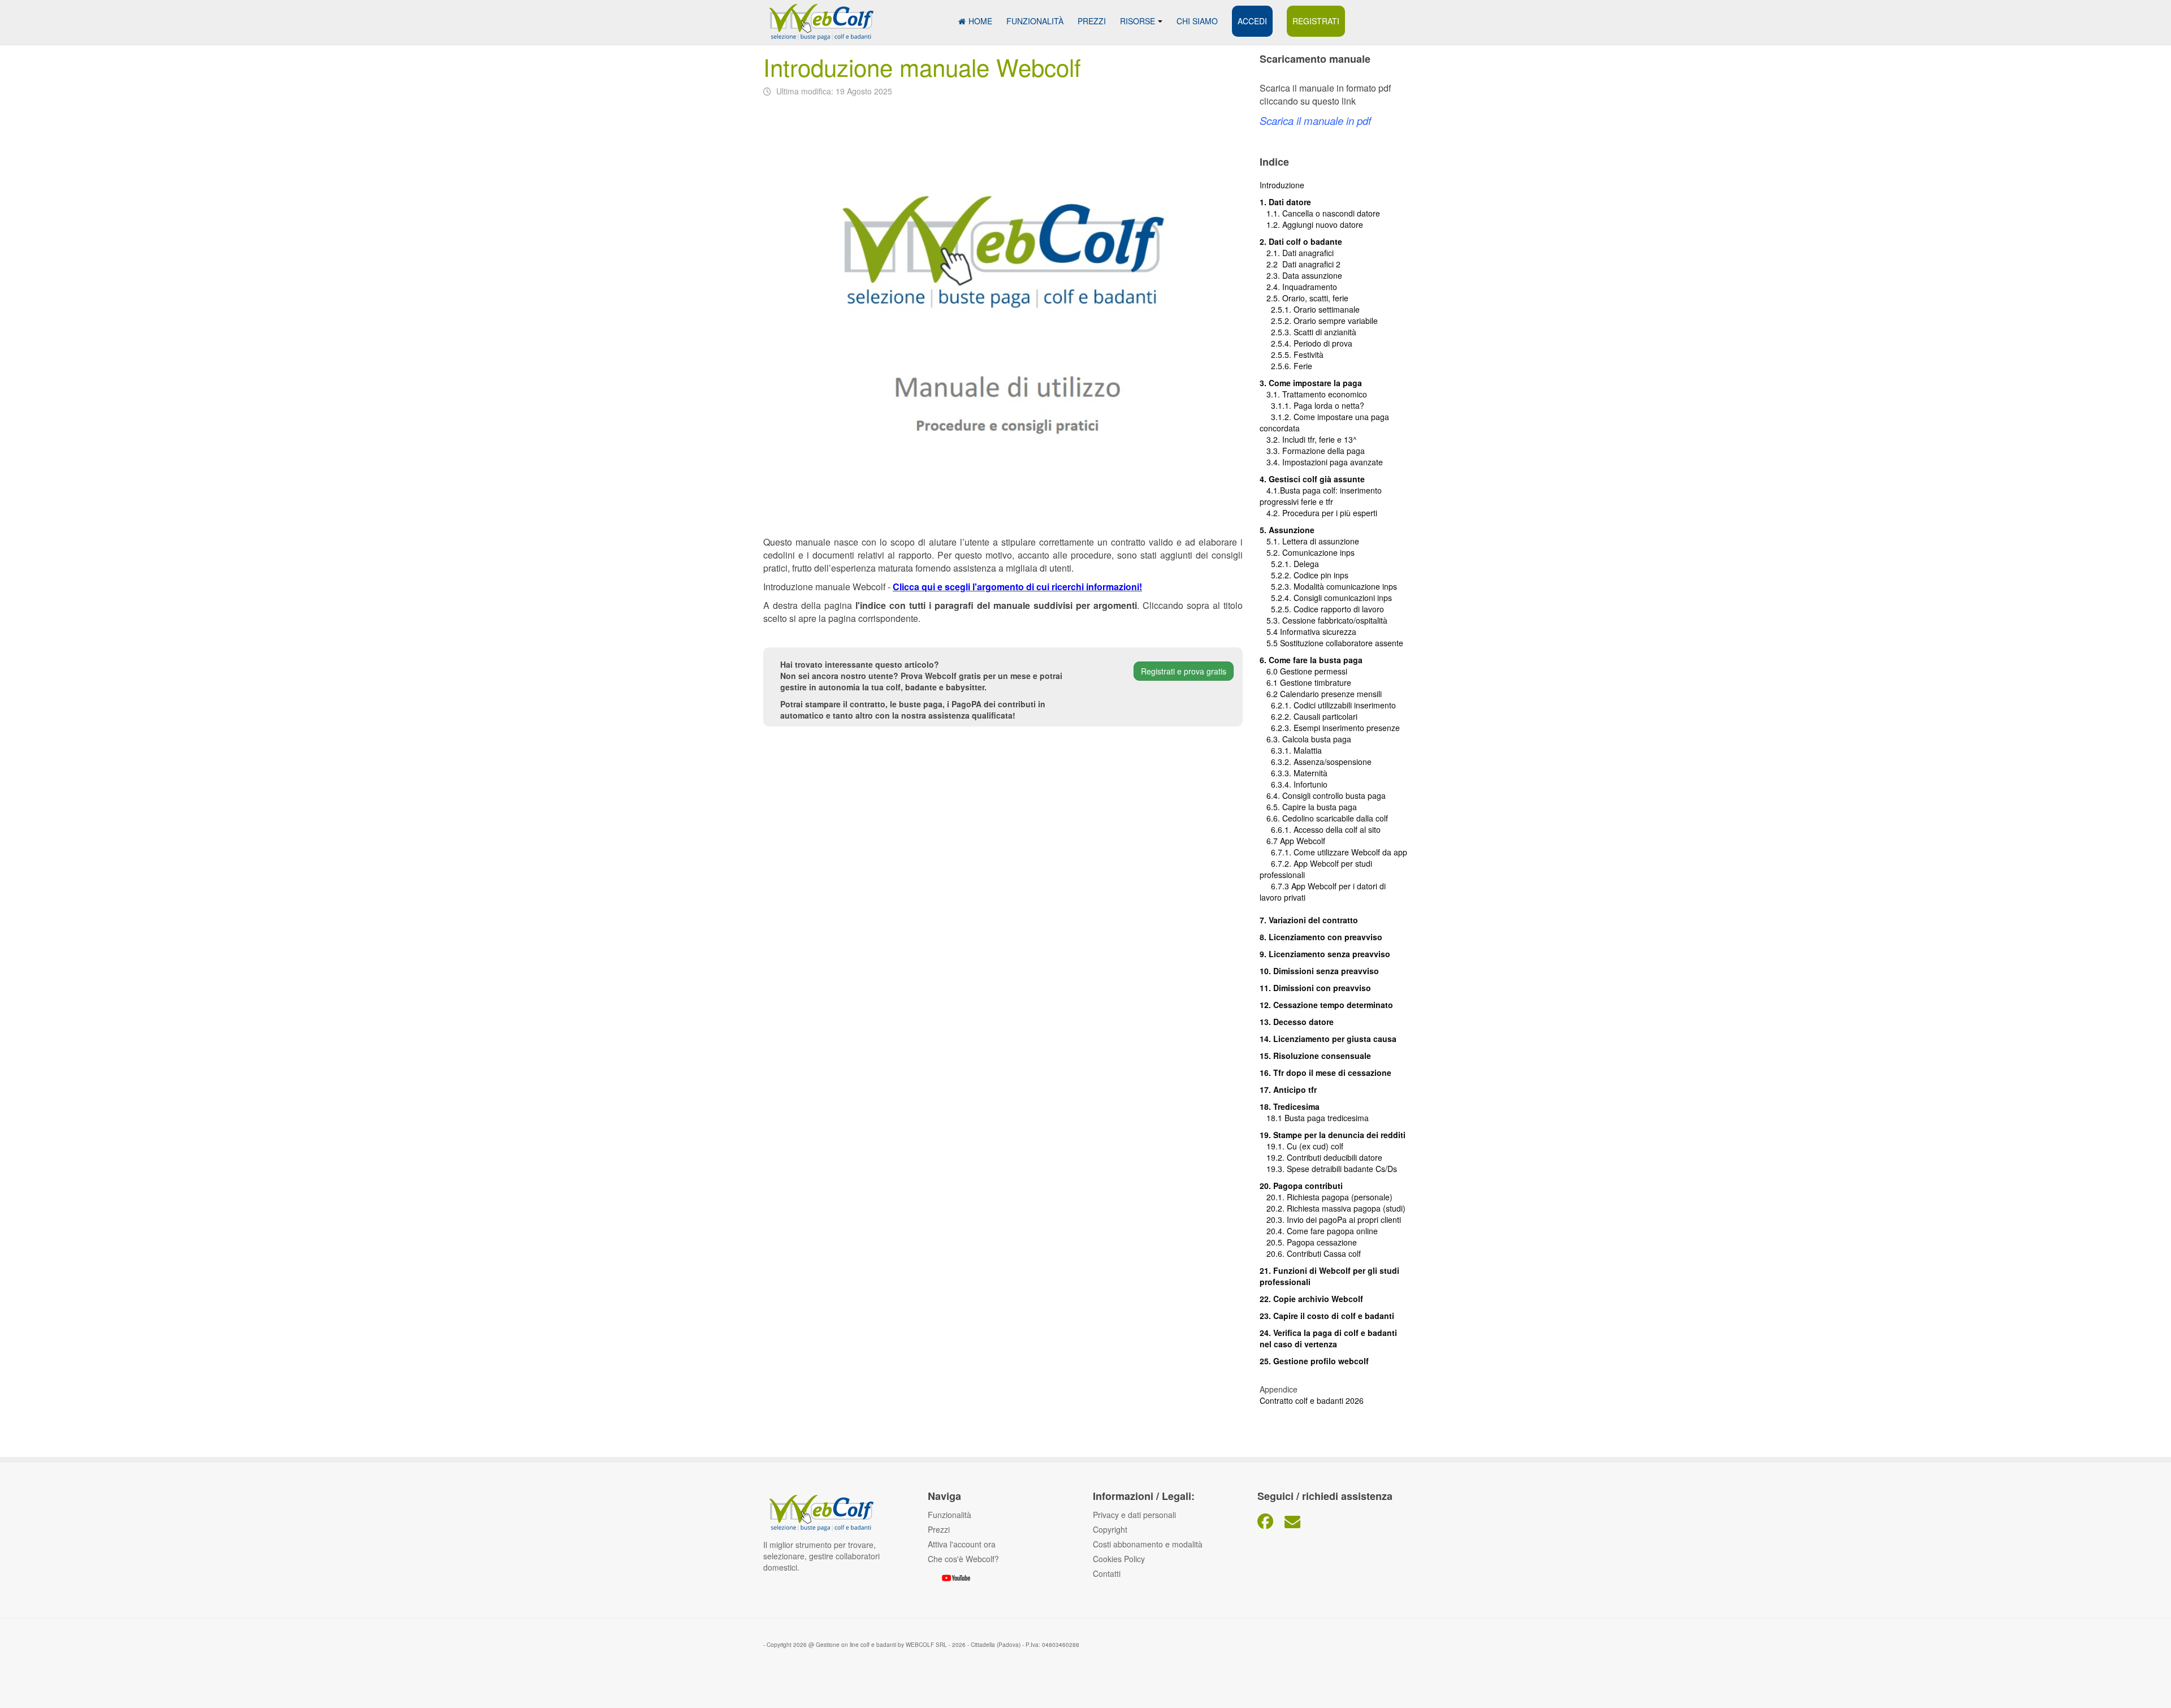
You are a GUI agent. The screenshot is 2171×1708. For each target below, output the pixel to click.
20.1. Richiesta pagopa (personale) (1326, 1197)
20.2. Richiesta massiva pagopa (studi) (1333, 1208)
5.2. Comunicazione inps (1307, 552)
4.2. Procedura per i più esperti (1318, 513)
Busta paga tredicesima (1327, 1118)
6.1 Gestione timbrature (1309, 682)
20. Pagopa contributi (1301, 1186)
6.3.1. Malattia (1291, 750)
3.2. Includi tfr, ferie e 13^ (1308, 439)
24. (1266, 1333)
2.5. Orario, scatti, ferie (1304, 298)
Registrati (1316, 21)
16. (1266, 1073)
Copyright (1110, 1529)
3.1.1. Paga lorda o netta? (1312, 405)
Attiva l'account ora (962, 1544)
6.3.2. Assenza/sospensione (1316, 762)
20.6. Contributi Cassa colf (1310, 1253)
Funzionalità (1035, 21)
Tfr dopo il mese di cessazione (1332, 1073)
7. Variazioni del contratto (1309, 920)
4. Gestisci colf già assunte (1312, 479)
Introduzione (1282, 185)
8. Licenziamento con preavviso (1321, 937)
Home (980, 21)
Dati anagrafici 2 (1311, 264)
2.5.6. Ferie (1286, 366)
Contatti (1107, 1573)
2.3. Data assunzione (1301, 275)
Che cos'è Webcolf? (963, 1559)
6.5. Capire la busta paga (1308, 807)
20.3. (1273, 1220)
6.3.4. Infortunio (1294, 784)
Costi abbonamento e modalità (1148, 1544)
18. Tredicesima (1290, 1106)
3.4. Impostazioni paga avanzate (1321, 462)
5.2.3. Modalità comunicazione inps (1328, 586)
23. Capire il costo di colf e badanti (1327, 1316)
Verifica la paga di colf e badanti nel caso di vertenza (1328, 1338)
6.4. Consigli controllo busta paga (1323, 795)
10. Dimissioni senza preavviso (1319, 971)
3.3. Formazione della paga (1312, 451)
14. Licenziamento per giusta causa (1328, 1039)
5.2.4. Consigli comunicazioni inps (1331, 598)
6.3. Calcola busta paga (1305, 739)
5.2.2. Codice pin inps (1304, 575)
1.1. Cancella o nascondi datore (1320, 213)
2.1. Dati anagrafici (1297, 253)
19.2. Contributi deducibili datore (1321, 1157)
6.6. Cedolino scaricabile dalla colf (1324, 818)
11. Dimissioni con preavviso (1315, 988)
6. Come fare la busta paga (1311, 660)
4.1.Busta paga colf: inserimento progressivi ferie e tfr (1321, 496)
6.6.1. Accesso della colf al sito (1320, 829)
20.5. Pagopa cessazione (1308, 1242)
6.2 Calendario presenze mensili (1321, 694)
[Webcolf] (820, 16)
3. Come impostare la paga (1311, 383)
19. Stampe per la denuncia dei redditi (1333, 1135)
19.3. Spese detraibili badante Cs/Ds (1328, 1169)
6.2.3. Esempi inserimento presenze (1330, 728)
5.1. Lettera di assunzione (1309, 541)
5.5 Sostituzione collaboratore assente (1331, 643)
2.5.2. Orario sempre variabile (1319, 321)
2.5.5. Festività (1292, 354)
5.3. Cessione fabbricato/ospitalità (1324, 620)
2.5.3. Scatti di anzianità (1308, 332)
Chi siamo (1197, 21)
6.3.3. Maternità (1294, 773)
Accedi (1252, 21)
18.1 (1272, 1118)
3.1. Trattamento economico (1313, 394)
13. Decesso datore (1297, 1022)
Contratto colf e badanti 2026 (1312, 1400)
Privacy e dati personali (1134, 1515)
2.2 (1271, 264)
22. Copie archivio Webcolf (1311, 1299)
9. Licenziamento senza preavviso (1325, 954)
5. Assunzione (1287, 530)
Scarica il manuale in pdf (1315, 120)
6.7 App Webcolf (1296, 841)
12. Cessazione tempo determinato (1326, 1005)
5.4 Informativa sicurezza (1308, 632)
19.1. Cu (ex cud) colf (1301, 1146)
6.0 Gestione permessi (1307, 671)
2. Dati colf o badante (1301, 241)
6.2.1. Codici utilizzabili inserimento (1328, 705)
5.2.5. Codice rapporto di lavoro (1327, 609)
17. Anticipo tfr (1288, 1089)
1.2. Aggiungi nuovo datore (1315, 224)
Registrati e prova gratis (1184, 671)
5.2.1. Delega (1289, 564)
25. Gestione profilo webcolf (1314, 1361)
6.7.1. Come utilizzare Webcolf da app (1339, 852)
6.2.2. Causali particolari (1309, 716)
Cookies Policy (1119, 1559)
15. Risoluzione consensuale (1315, 1056)
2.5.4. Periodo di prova (1306, 343)
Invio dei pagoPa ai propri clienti (1344, 1220)
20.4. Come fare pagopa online (1319, 1231)
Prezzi (1092, 21)
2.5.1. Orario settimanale (1310, 309)
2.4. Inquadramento (1298, 287)
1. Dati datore (1285, 202)
